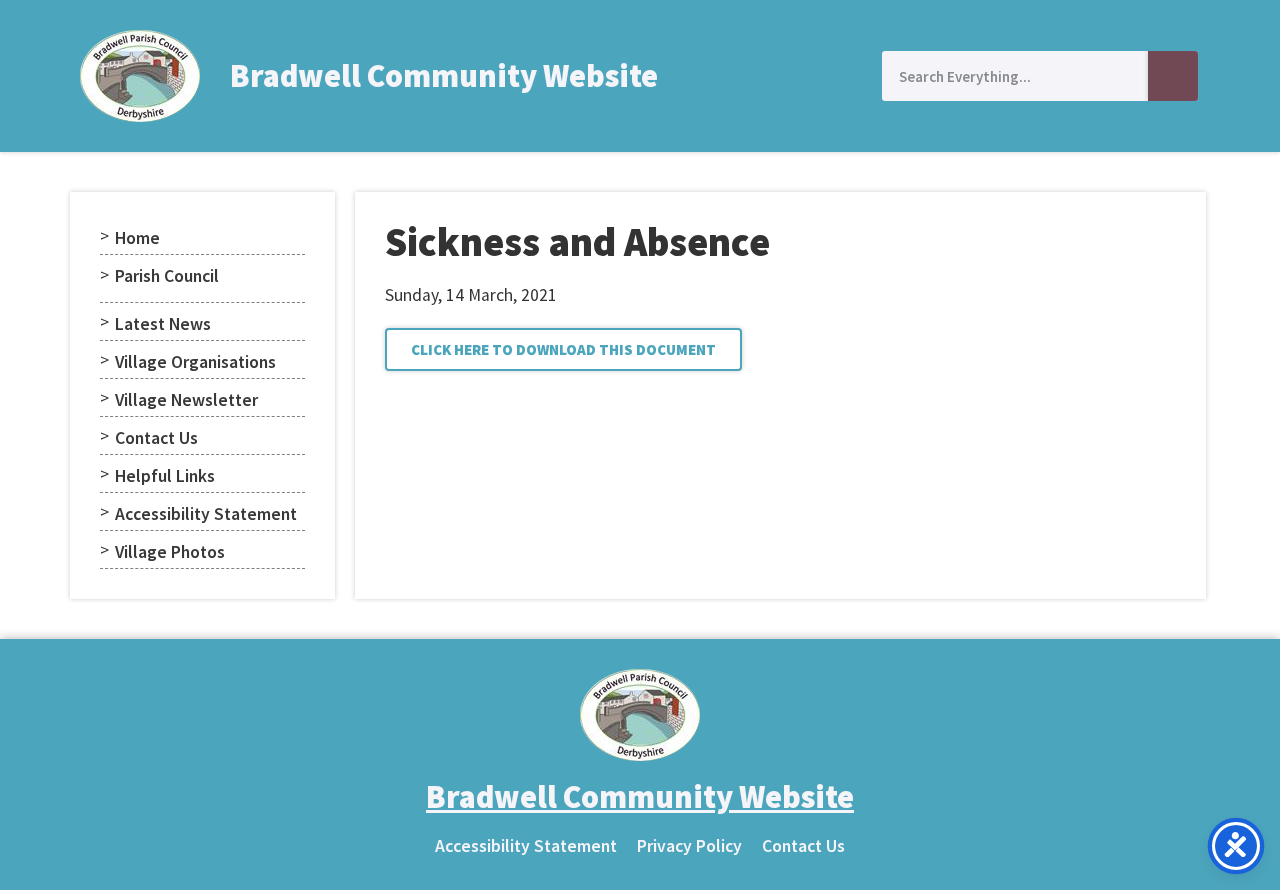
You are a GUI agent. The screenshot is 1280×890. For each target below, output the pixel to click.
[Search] (1173, 76)
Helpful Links (165, 476)
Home (137, 238)
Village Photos (170, 552)
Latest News (163, 324)
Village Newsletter (186, 400)
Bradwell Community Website (444, 76)
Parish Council (167, 276)
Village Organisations (195, 362)
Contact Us (156, 438)
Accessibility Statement (206, 514)
